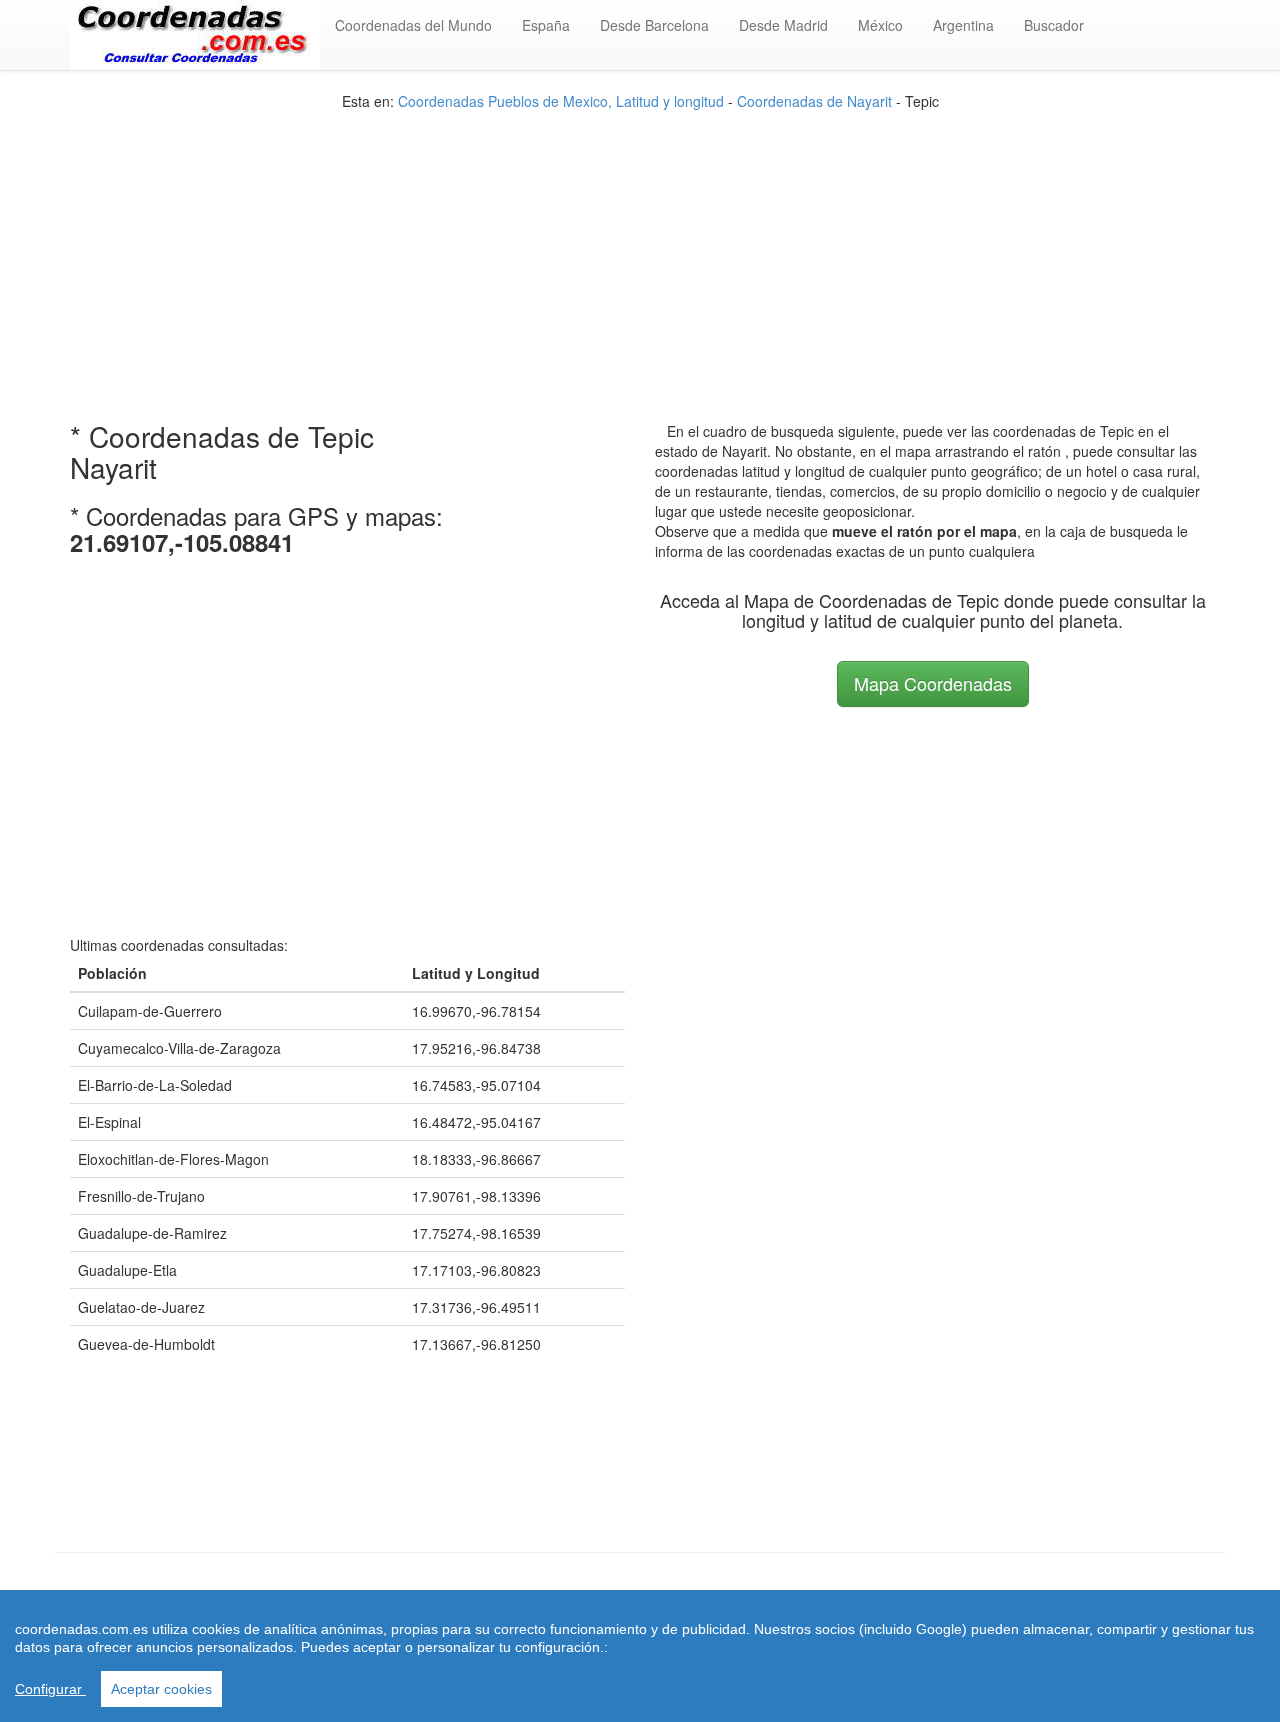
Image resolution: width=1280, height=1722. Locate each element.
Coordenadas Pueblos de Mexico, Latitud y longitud (561, 101)
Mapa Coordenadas (933, 683)
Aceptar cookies (161, 1689)
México (880, 25)
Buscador (1054, 25)
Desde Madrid (783, 25)
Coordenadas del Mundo (413, 25)
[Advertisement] (640, 251)
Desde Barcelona (654, 25)
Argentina (963, 25)
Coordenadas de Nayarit (814, 101)
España (546, 25)
